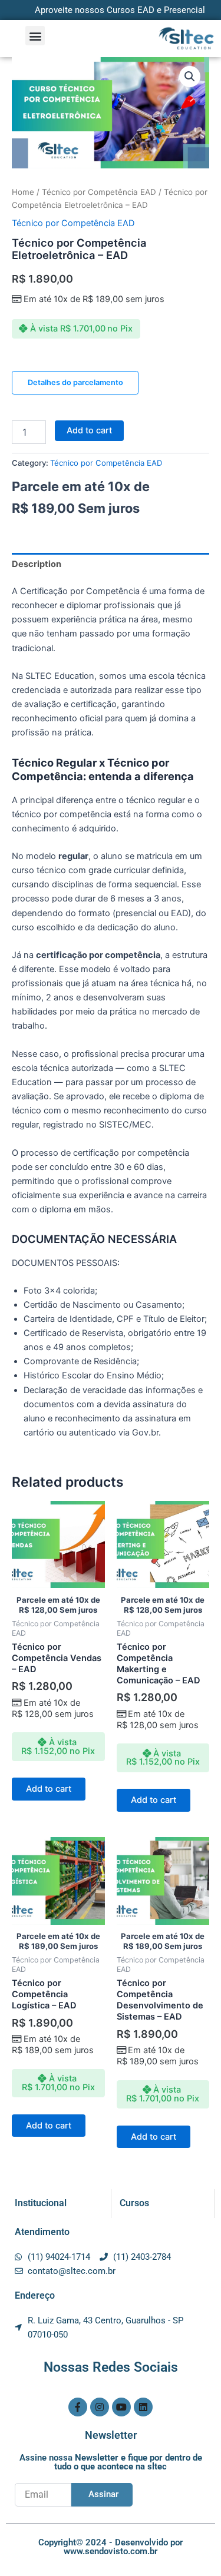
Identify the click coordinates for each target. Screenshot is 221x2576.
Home (23, 192)
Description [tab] (37, 564)
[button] (35, 36)
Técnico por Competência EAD (99, 192)
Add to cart (89, 430)
